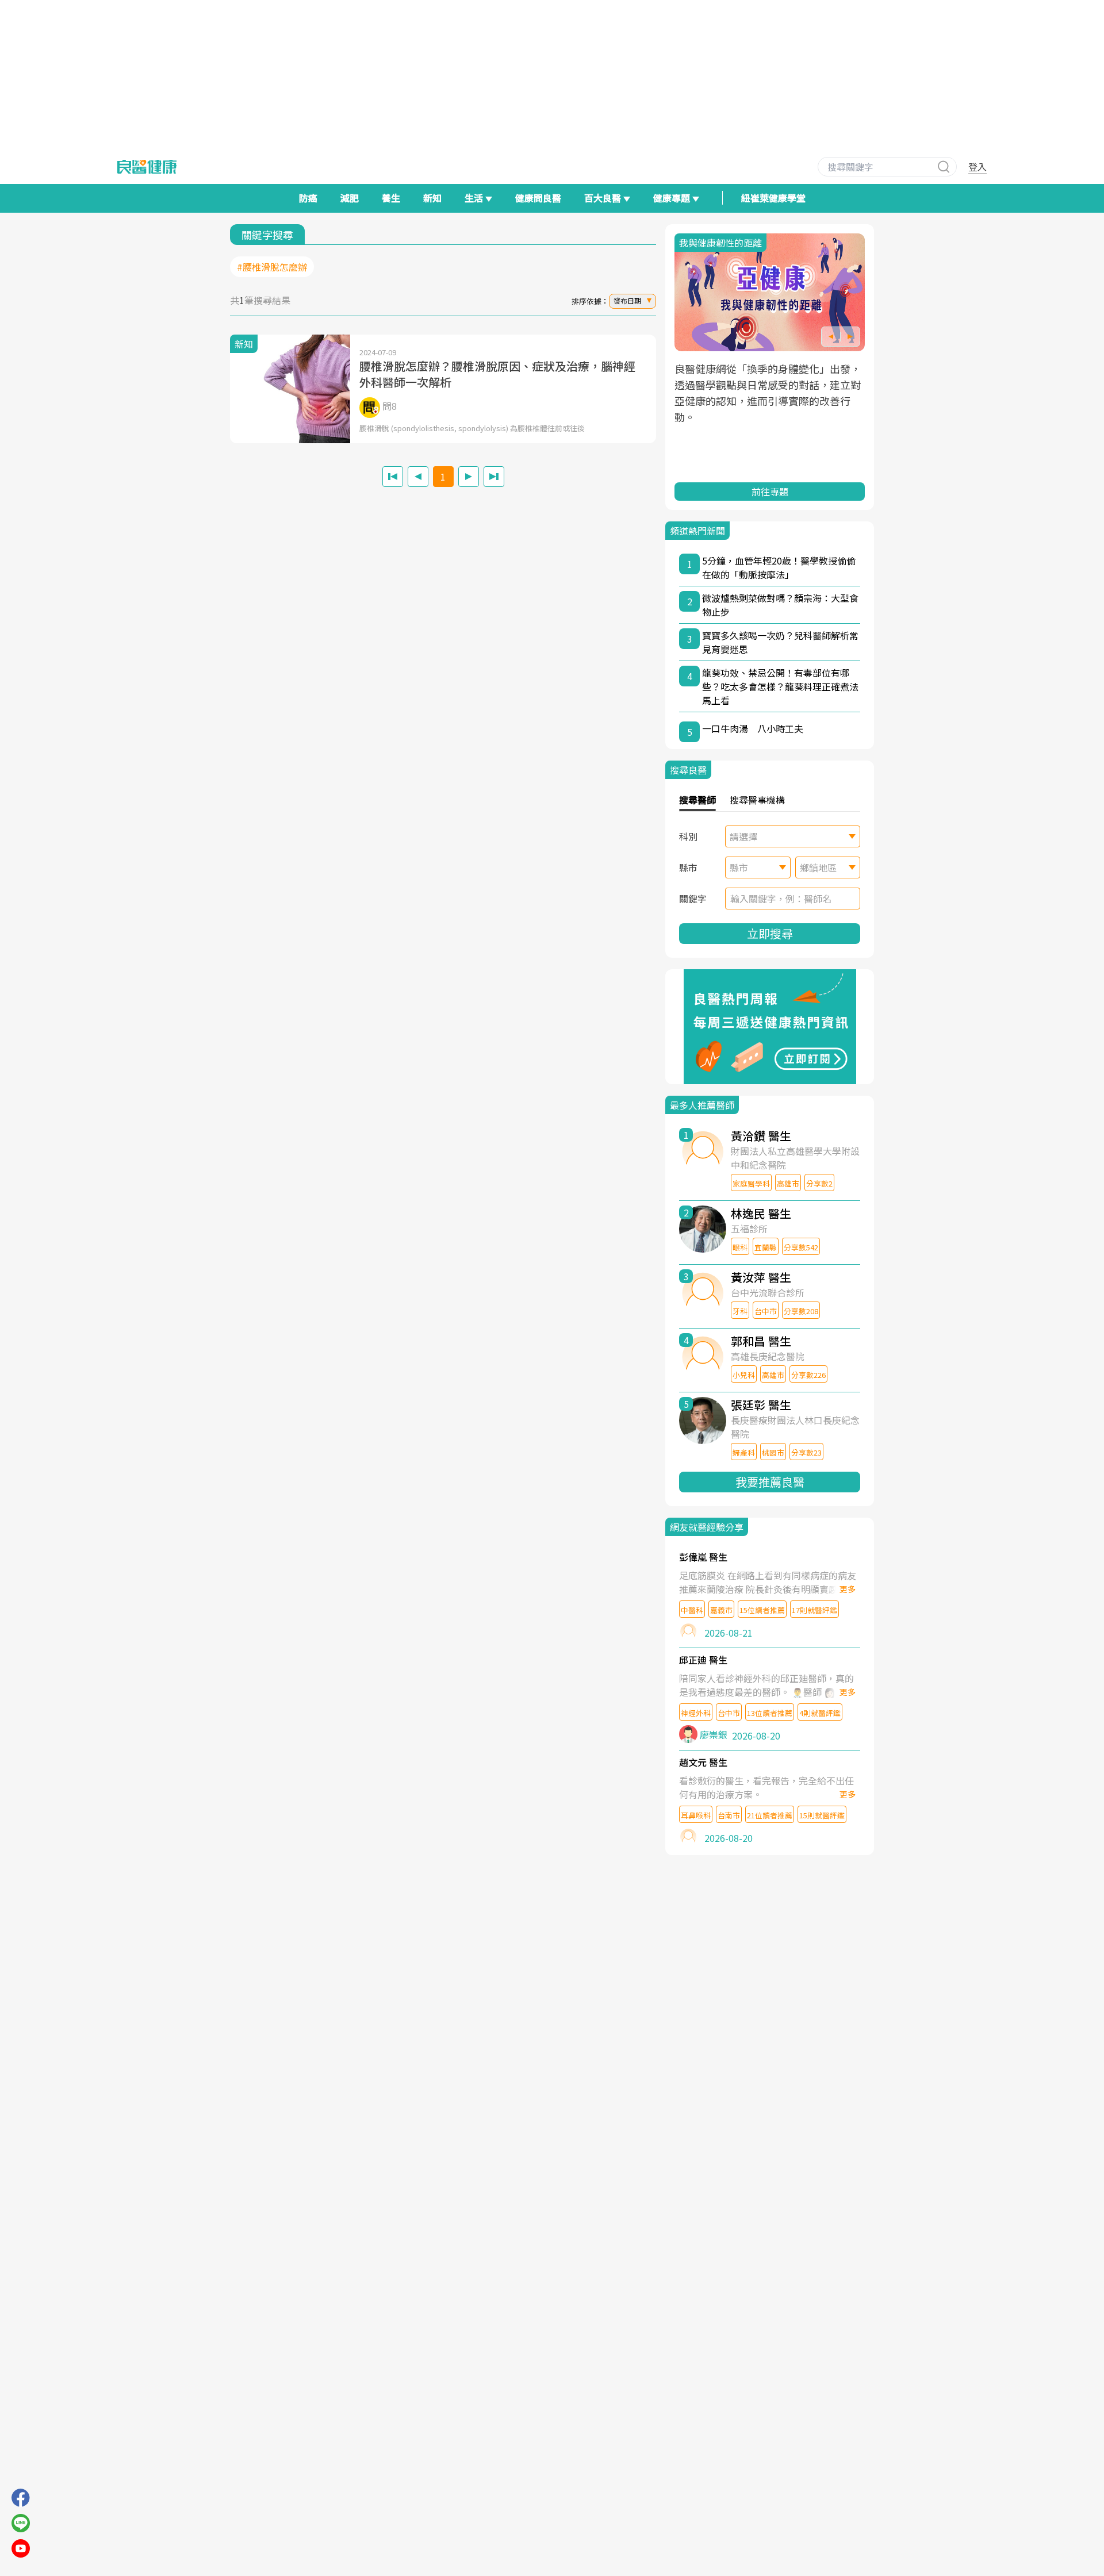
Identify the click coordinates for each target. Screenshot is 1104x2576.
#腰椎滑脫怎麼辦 (272, 267)
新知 (432, 198)
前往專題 (770, 492)
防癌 (308, 198)
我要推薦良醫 (770, 1482)
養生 (391, 198)
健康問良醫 (538, 198)
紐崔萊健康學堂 (773, 198)
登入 (977, 167)
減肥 (350, 198)
